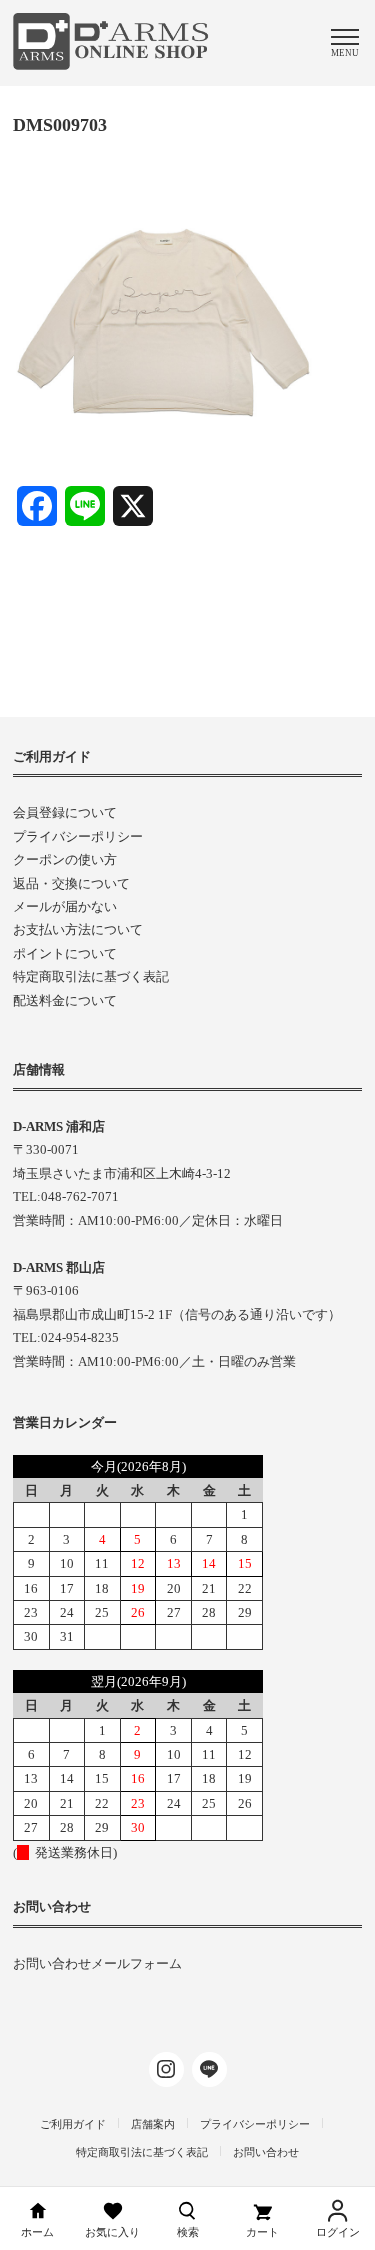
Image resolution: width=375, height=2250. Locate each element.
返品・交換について (71, 883)
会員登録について (65, 812)
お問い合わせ (266, 2152)
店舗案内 (153, 2124)
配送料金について (65, 1000)
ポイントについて (65, 953)
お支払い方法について (78, 929)
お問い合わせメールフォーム (97, 1963)
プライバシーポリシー (78, 836)
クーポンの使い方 (65, 859)
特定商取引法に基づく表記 (91, 976)
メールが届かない (65, 906)
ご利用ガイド (73, 2124)
